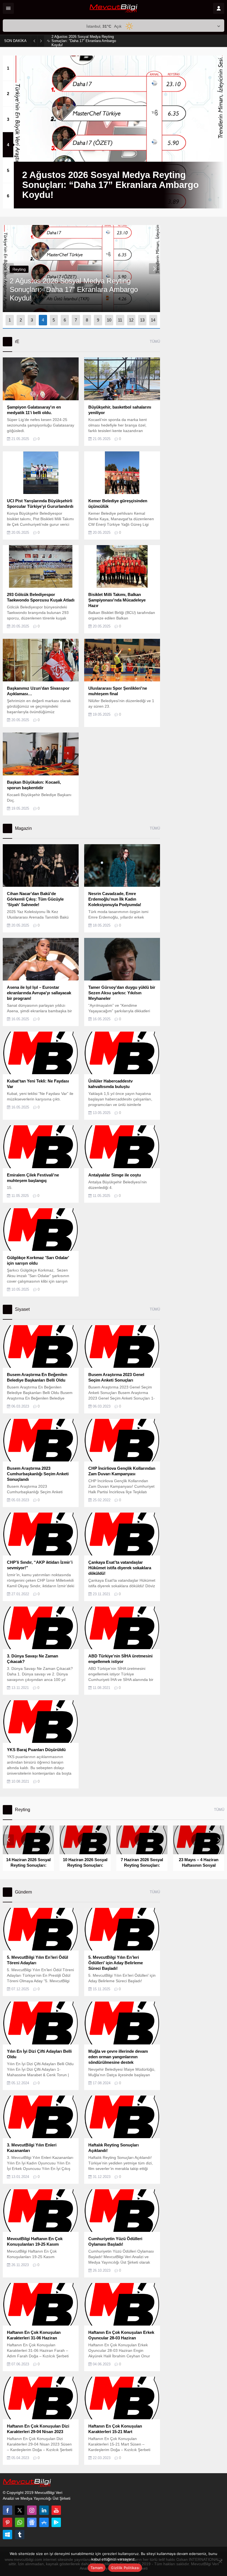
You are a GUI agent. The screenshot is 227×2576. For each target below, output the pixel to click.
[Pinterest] (7, 2522)
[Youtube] (56, 2510)
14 (153, 320)
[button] (8, 68)
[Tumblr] (20, 2535)
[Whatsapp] (20, 2522)
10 (109, 320)
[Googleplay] (56, 2522)
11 (120, 320)
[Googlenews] (32, 2522)
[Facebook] (7, 2510)
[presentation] (8, 269)
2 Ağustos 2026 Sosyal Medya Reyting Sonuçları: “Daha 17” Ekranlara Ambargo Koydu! (84, 41)
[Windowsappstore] (7, 2535)
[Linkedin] (44, 2510)
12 (131, 320)
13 (142, 320)
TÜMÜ (155, 342)
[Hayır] (220, 2561)
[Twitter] (20, 2510)
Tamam (97, 2568)
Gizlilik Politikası (125, 2568)
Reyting (19, 269)
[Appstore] (44, 2522)
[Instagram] (32, 2510)
